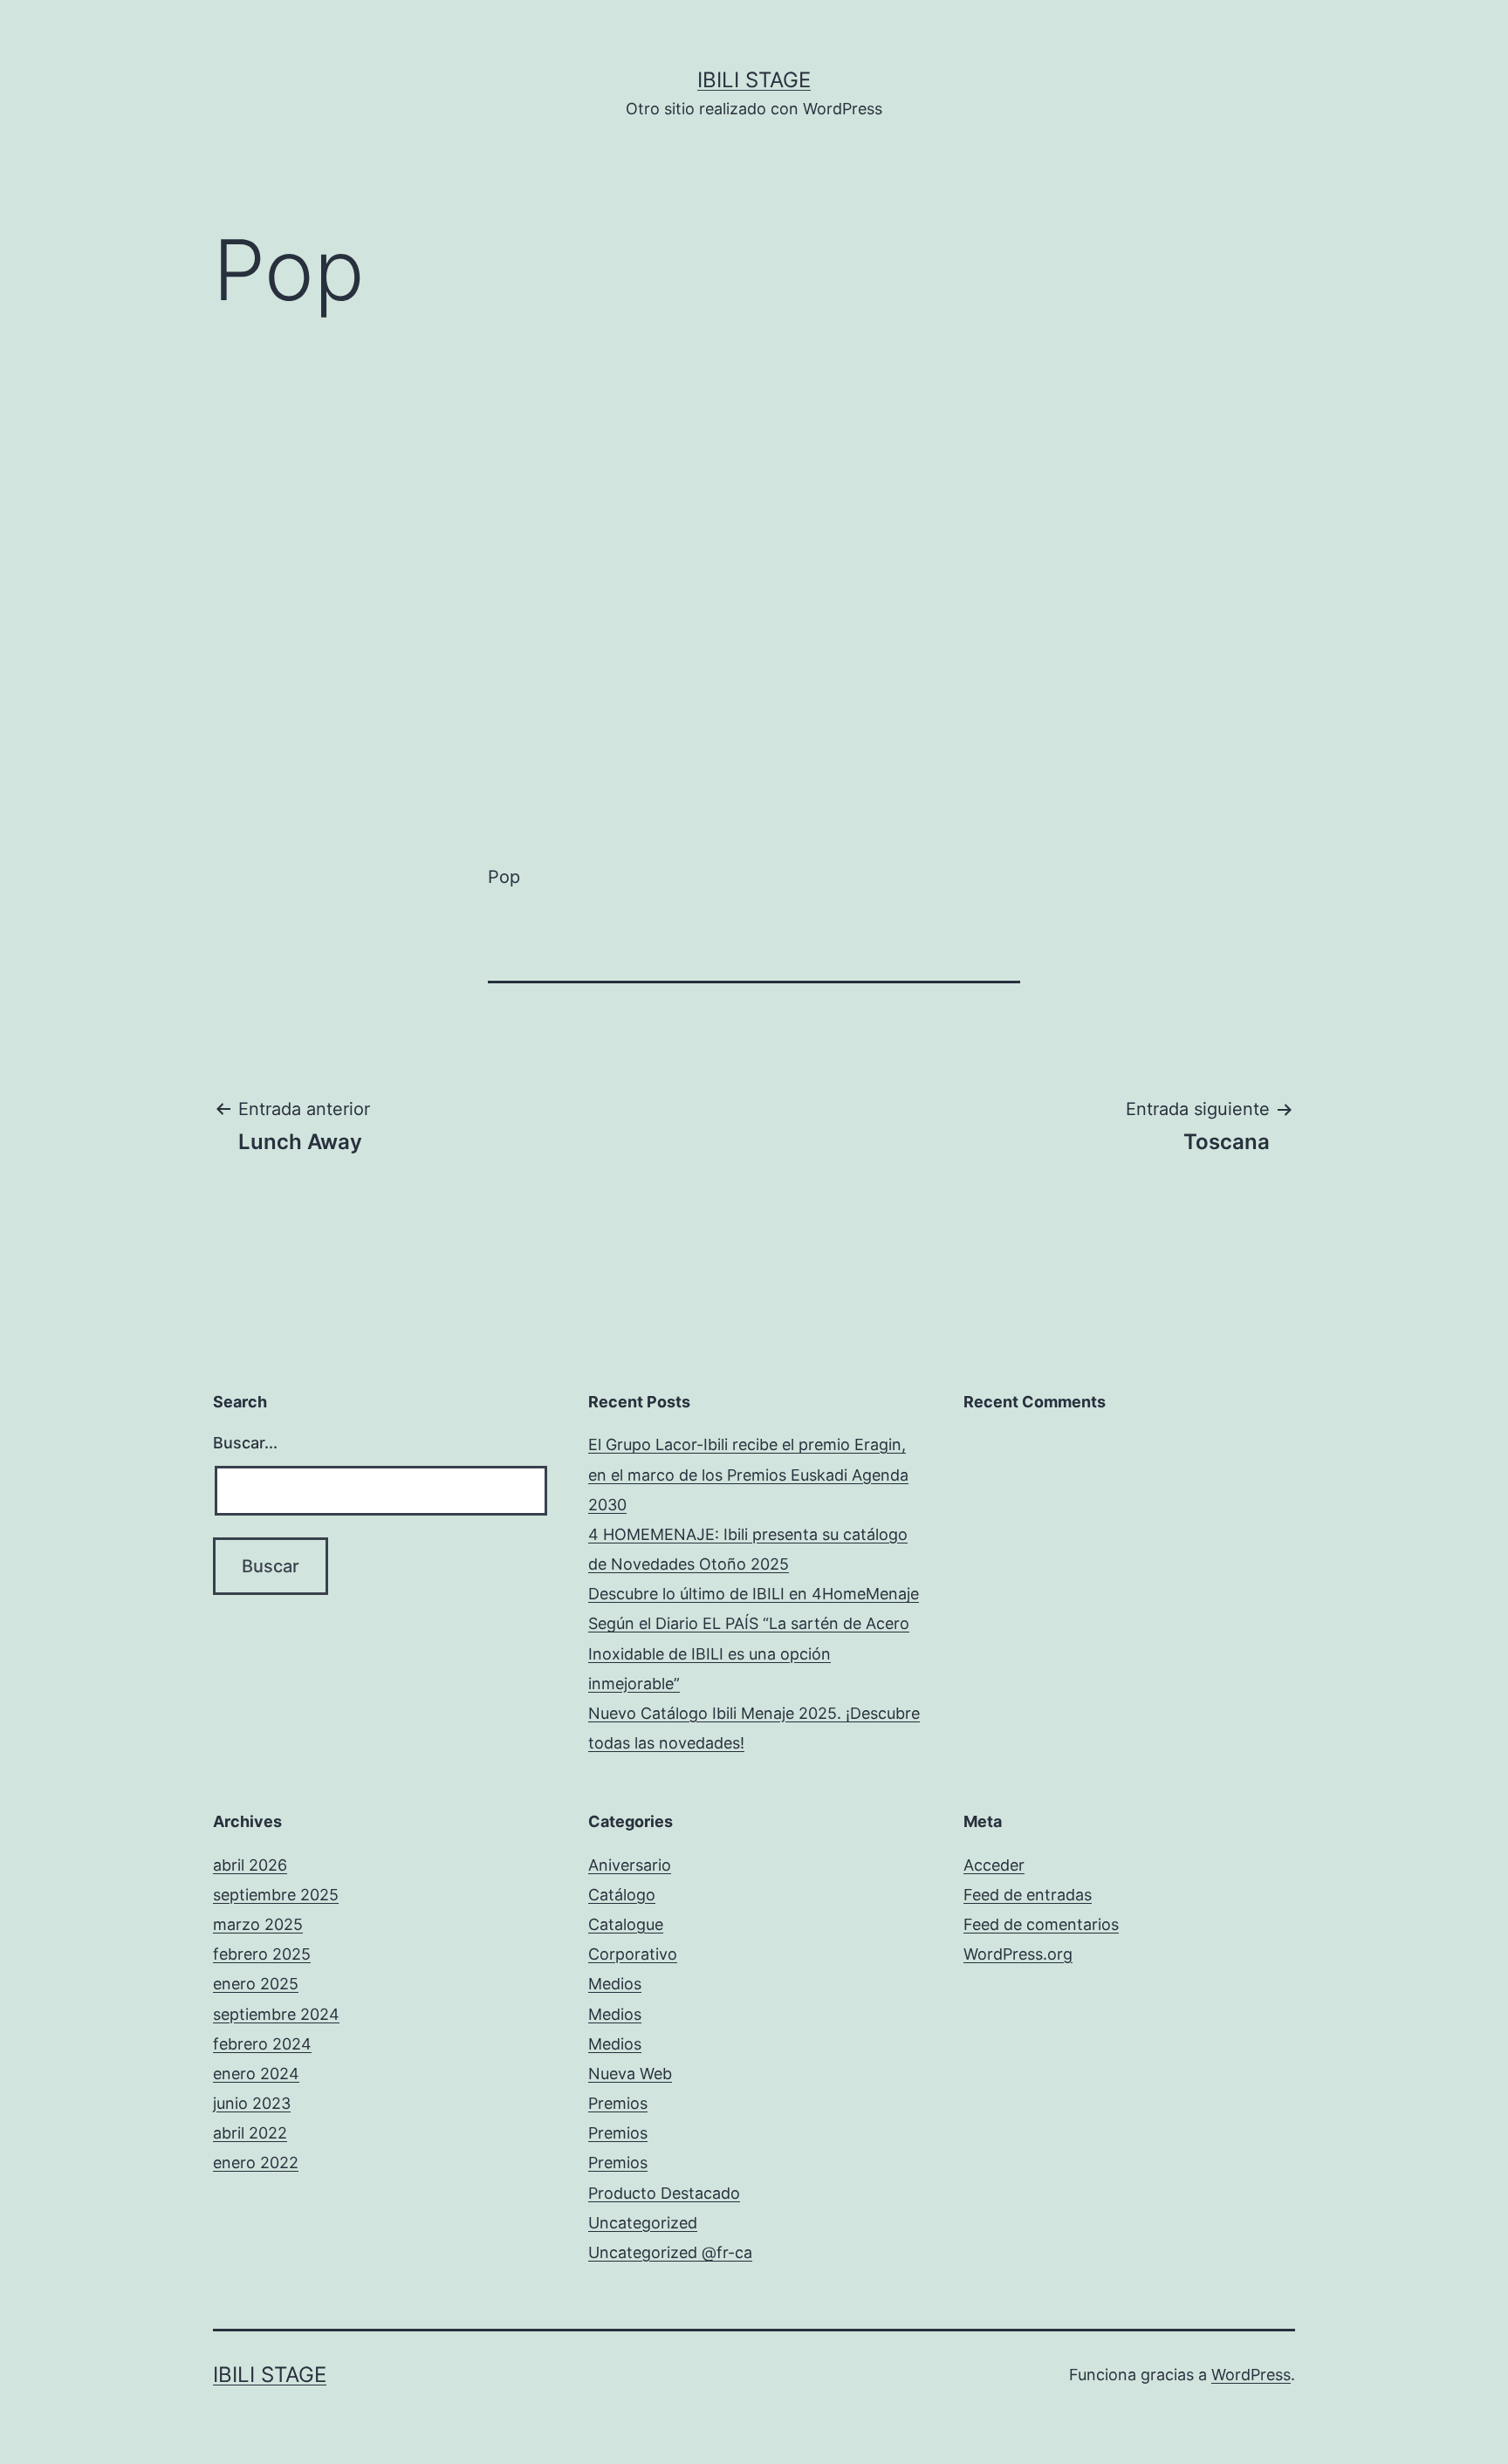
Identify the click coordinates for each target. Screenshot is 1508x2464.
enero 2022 (256, 2163)
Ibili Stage (754, 80)
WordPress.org (1018, 1954)
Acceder (994, 1865)
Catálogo (622, 1895)
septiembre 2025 (276, 1895)
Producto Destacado (664, 2193)
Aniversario (630, 1865)
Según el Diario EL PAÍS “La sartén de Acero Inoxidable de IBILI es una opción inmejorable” (749, 1653)
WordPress (1251, 2375)
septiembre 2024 (276, 2014)
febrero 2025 (262, 1954)
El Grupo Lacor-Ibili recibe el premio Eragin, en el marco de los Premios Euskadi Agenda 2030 (748, 1474)
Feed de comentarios (1041, 1924)
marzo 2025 (258, 1924)
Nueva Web (630, 2074)
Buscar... (245, 1443)
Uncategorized (643, 2223)
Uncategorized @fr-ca (670, 2252)
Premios (618, 2103)
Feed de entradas (1028, 1895)
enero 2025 (256, 1984)
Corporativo (633, 1954)
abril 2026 (250, 1865)
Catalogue (626, 1924)
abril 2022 (250, 2133)
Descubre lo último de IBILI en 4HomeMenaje (754, 1594)
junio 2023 (252, 2103)
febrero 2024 (262, 2044)
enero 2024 (256, 2074)
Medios (615, 1984)
